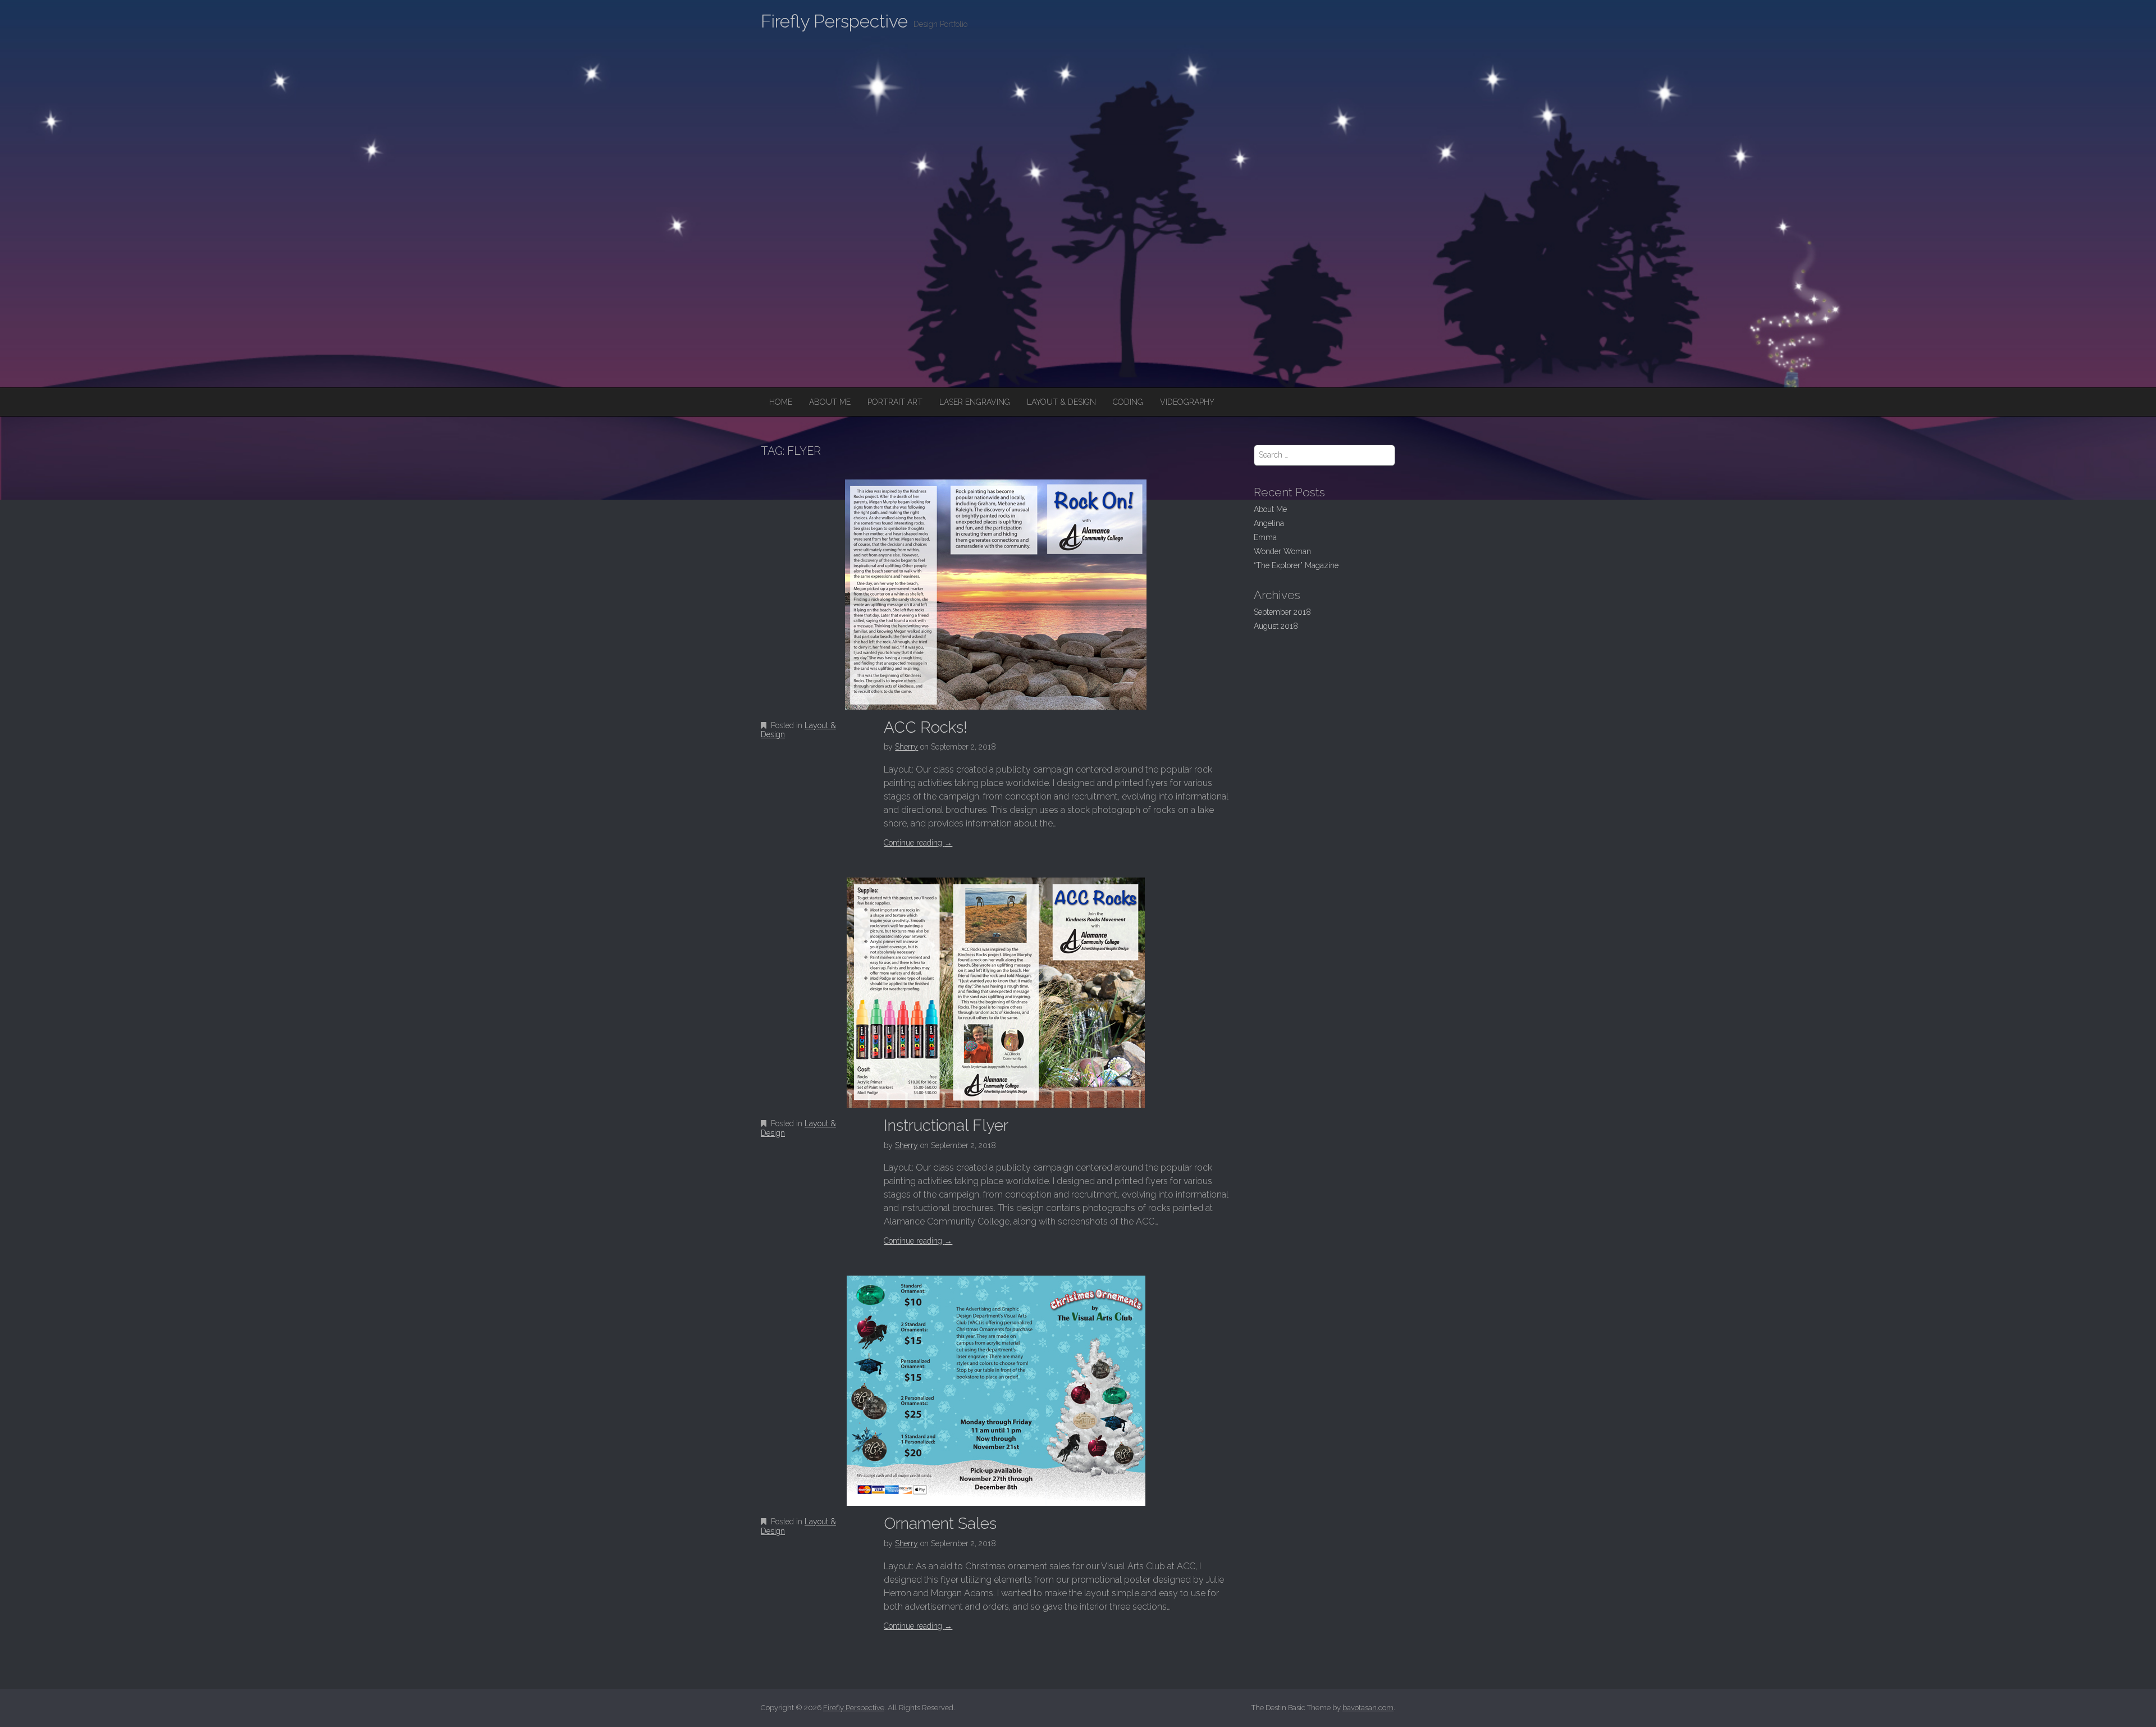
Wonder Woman (1282, 551)
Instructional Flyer (946, 1125)
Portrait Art (895, 402)
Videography (1187, 402)
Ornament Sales (940, 1523)
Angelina (1269, 523)
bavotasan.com (1368, 1708)
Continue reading (918, 843)
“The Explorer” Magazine (1296, 565)
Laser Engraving (975, 402)
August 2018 (1276, 626)
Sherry (906, 747)
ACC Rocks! (926, 727)
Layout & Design (1061, 402)
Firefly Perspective (834, 21)
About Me (830, 402)
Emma (1265, 537)
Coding (1128, 402)
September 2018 (1282, 612)
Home (781, 402)
